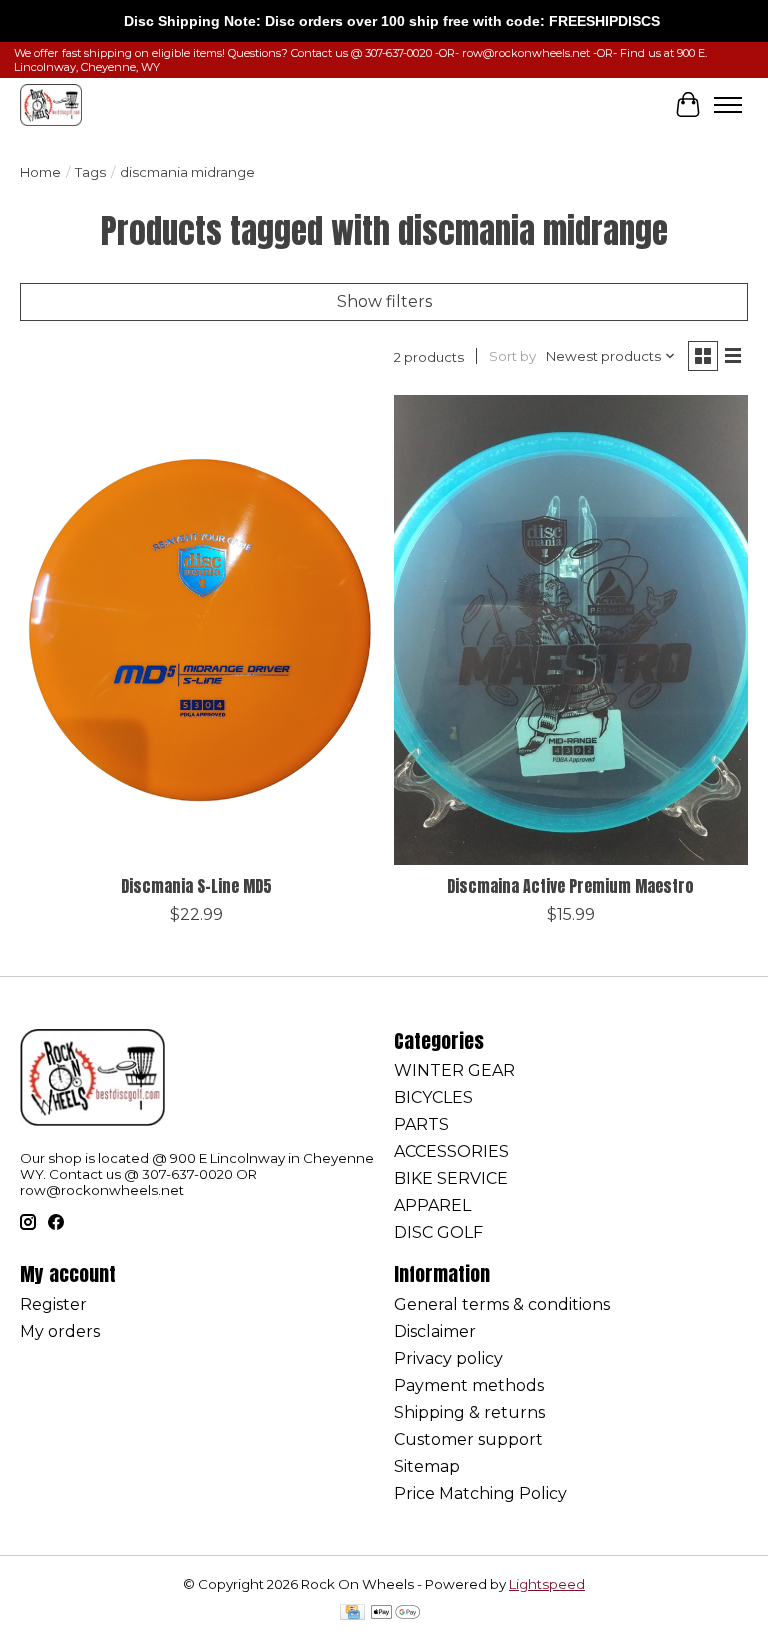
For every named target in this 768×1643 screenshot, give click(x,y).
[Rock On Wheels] (51, 104)
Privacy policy (448, 1358)
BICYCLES (433, 1097)
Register (53, 1304)
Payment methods (469, 1385)
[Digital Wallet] (395, 1613)
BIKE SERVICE (451, 1178)
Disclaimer (435, 1331)
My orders (60, 1331)
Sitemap (427, 1466)
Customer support (468, 1439)
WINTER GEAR (454, 1070)
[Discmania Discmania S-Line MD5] (197, 630)
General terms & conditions (502, 1304)
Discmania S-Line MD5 (196, 886)
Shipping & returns (469, 1412)
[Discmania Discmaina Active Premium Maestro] (571, 630)
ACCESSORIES (451, 1151)
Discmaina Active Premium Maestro (570, 886)
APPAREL (432, 1205)
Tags (90, 172)
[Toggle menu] (728, 105)
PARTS (421, 1124)
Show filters (384, 301)
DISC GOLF (438, 1232)
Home (40, 172)
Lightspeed (547, 1584)
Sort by (512, 356)
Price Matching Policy (480, 1493)
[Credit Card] (352, 1613)
